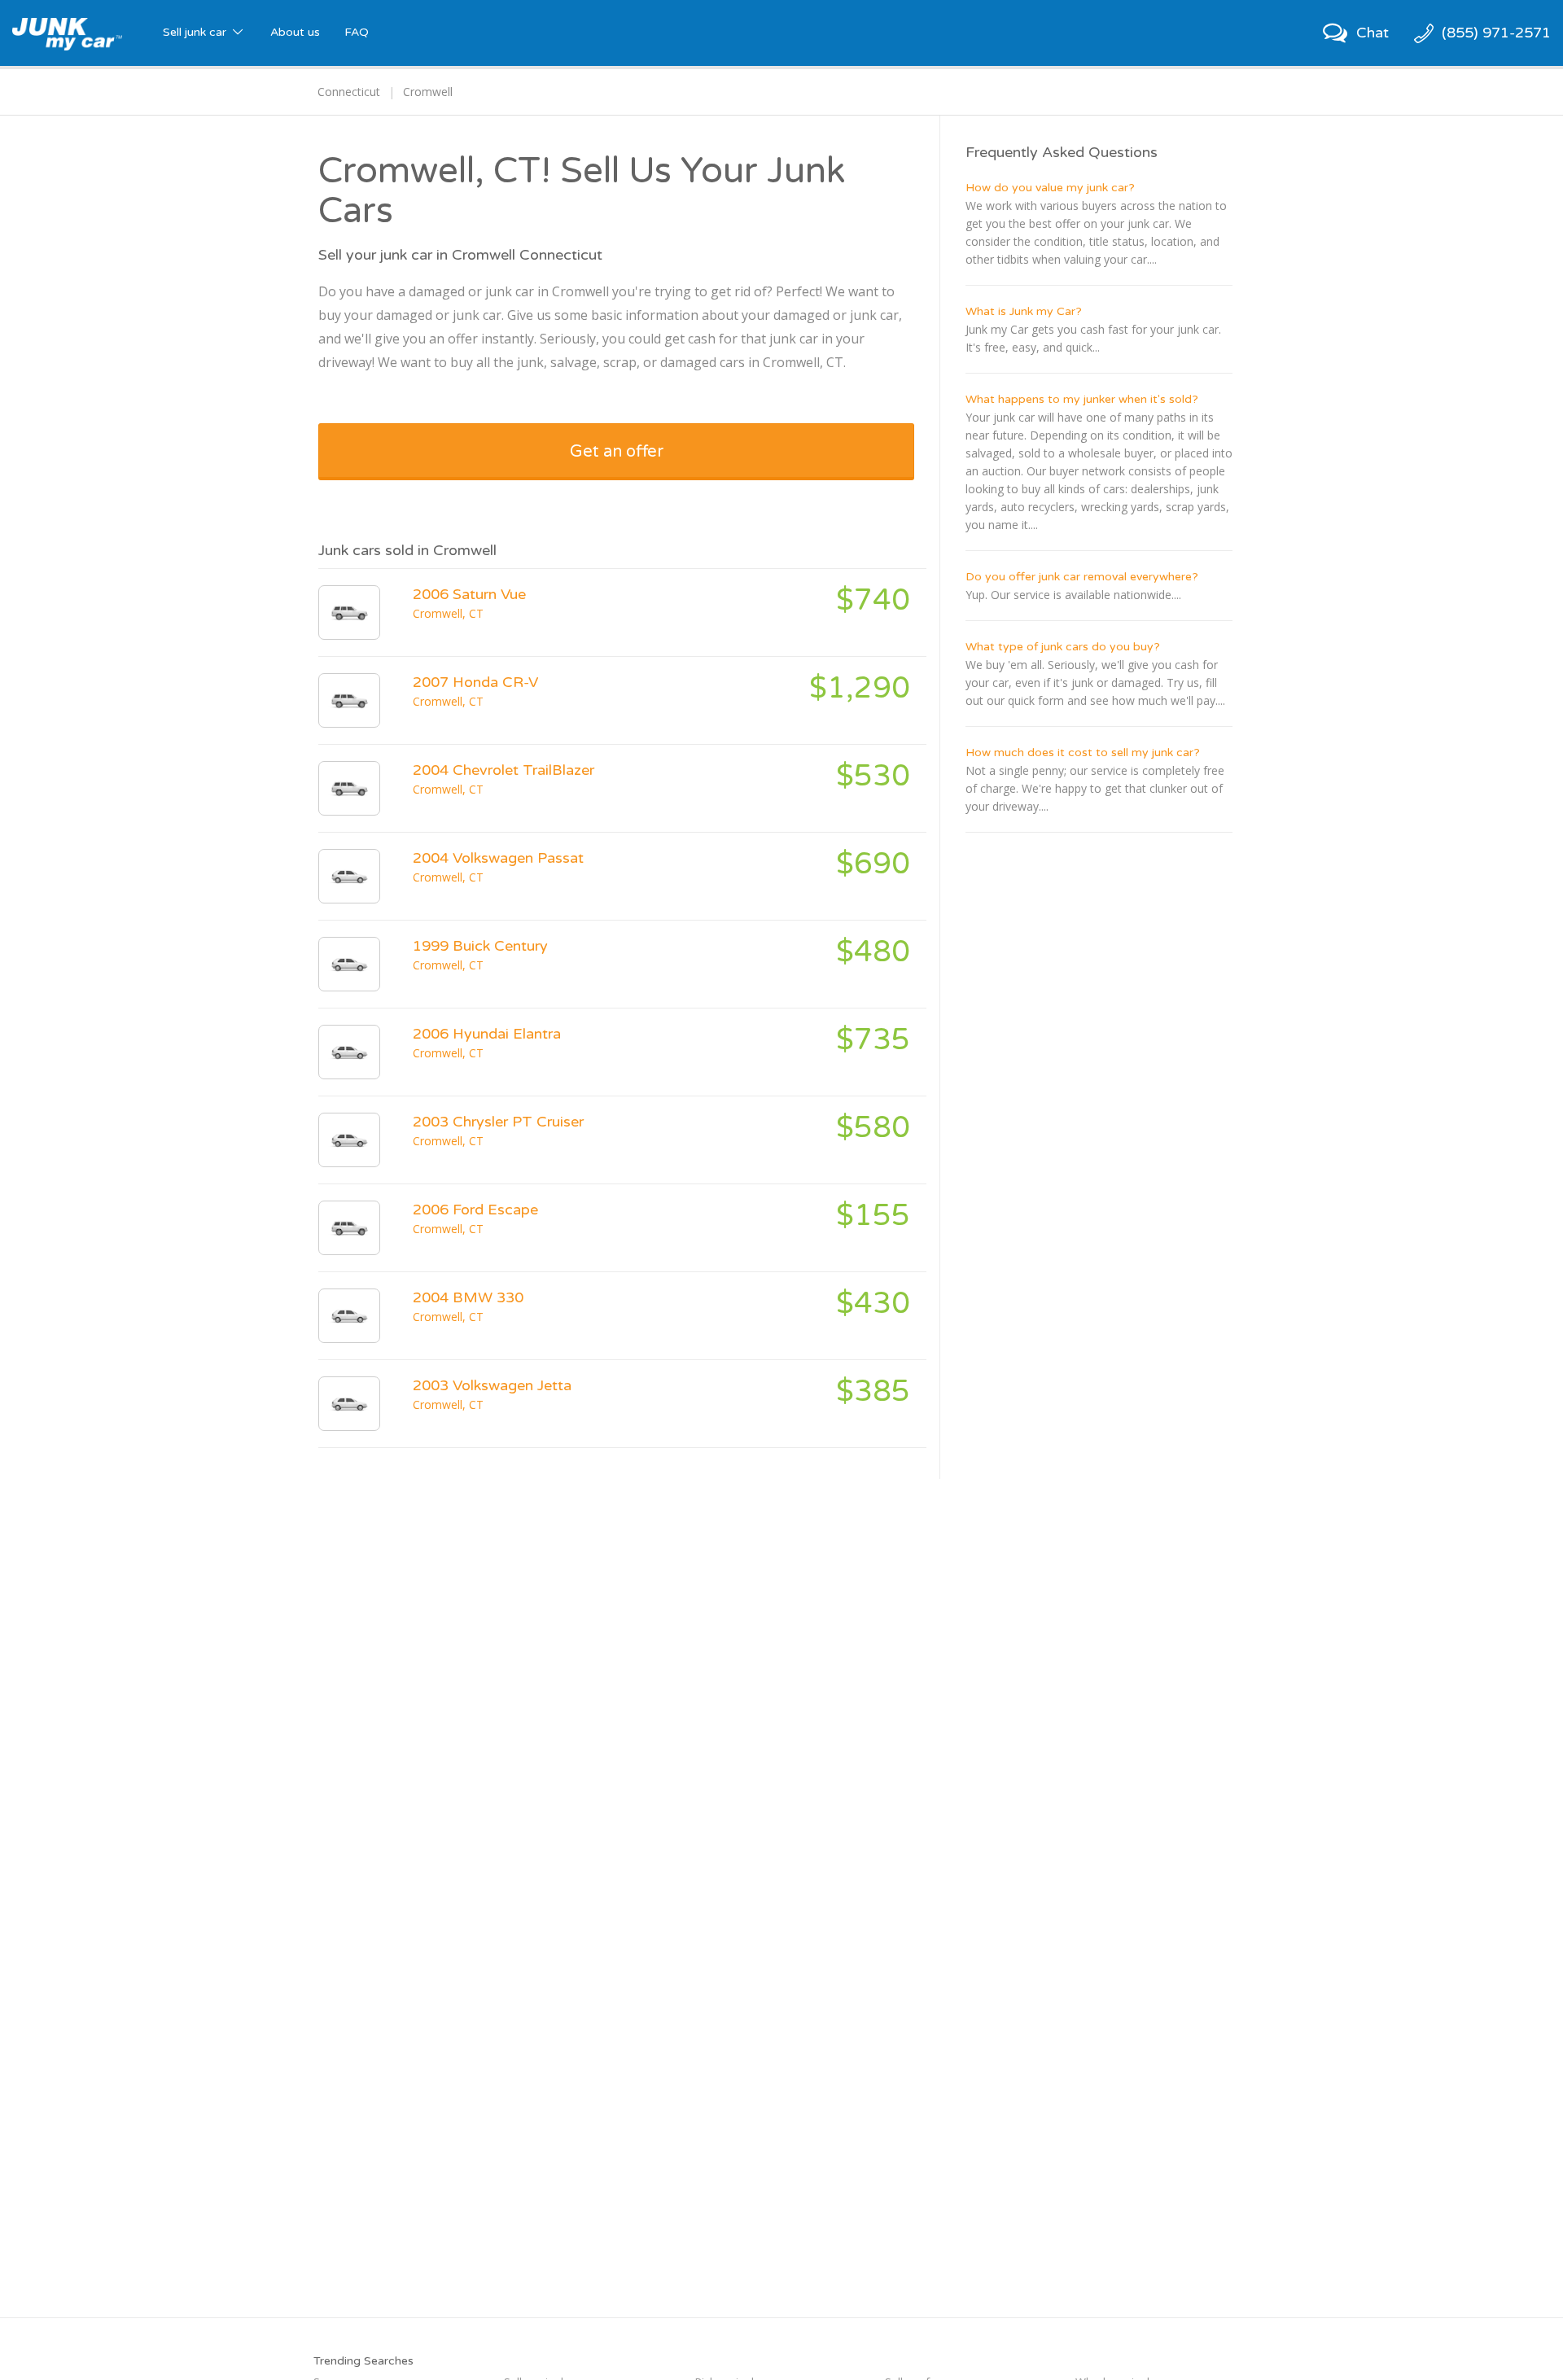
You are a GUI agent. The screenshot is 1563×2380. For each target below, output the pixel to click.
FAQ (357, 32)
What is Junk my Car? (1024, 311)
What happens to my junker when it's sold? (1082, 399)
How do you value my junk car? (1050, 188)
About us (295, 32)
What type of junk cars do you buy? (1063, 647)
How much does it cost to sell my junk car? (1083, 752)
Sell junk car (196, 32)
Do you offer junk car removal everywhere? (1082, 577)
